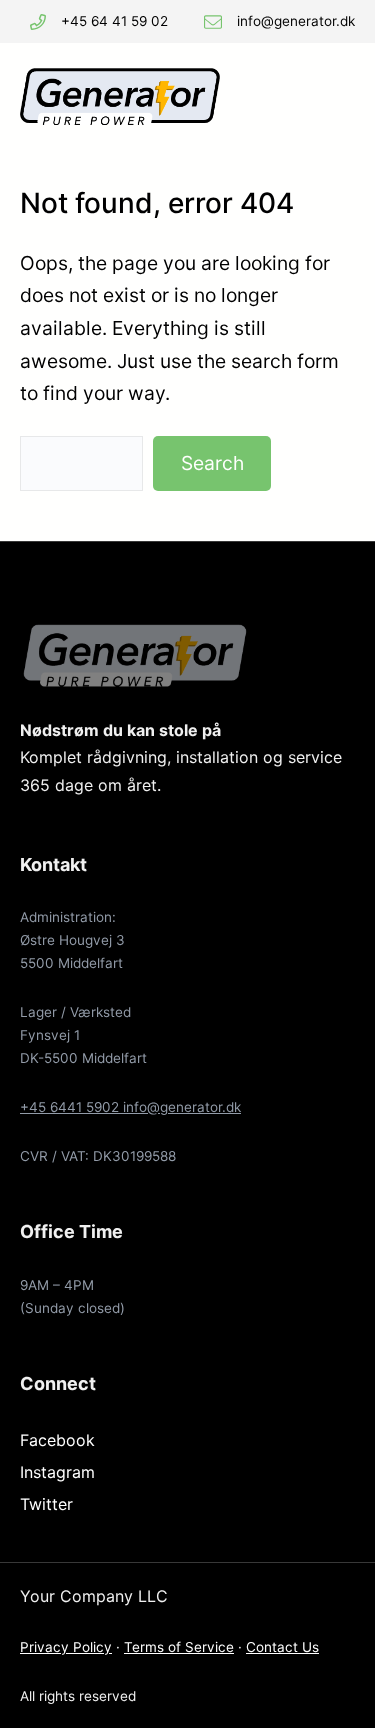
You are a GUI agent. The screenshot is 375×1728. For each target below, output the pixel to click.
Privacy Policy (66, 1647)
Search (212, 463)
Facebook (57, 1440)
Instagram (57, 1472)
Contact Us (282, 1647)
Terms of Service (179, 1647)
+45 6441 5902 (71, 1107)
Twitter (46, 1504)
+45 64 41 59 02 (114, 21)
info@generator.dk (296, 21)
